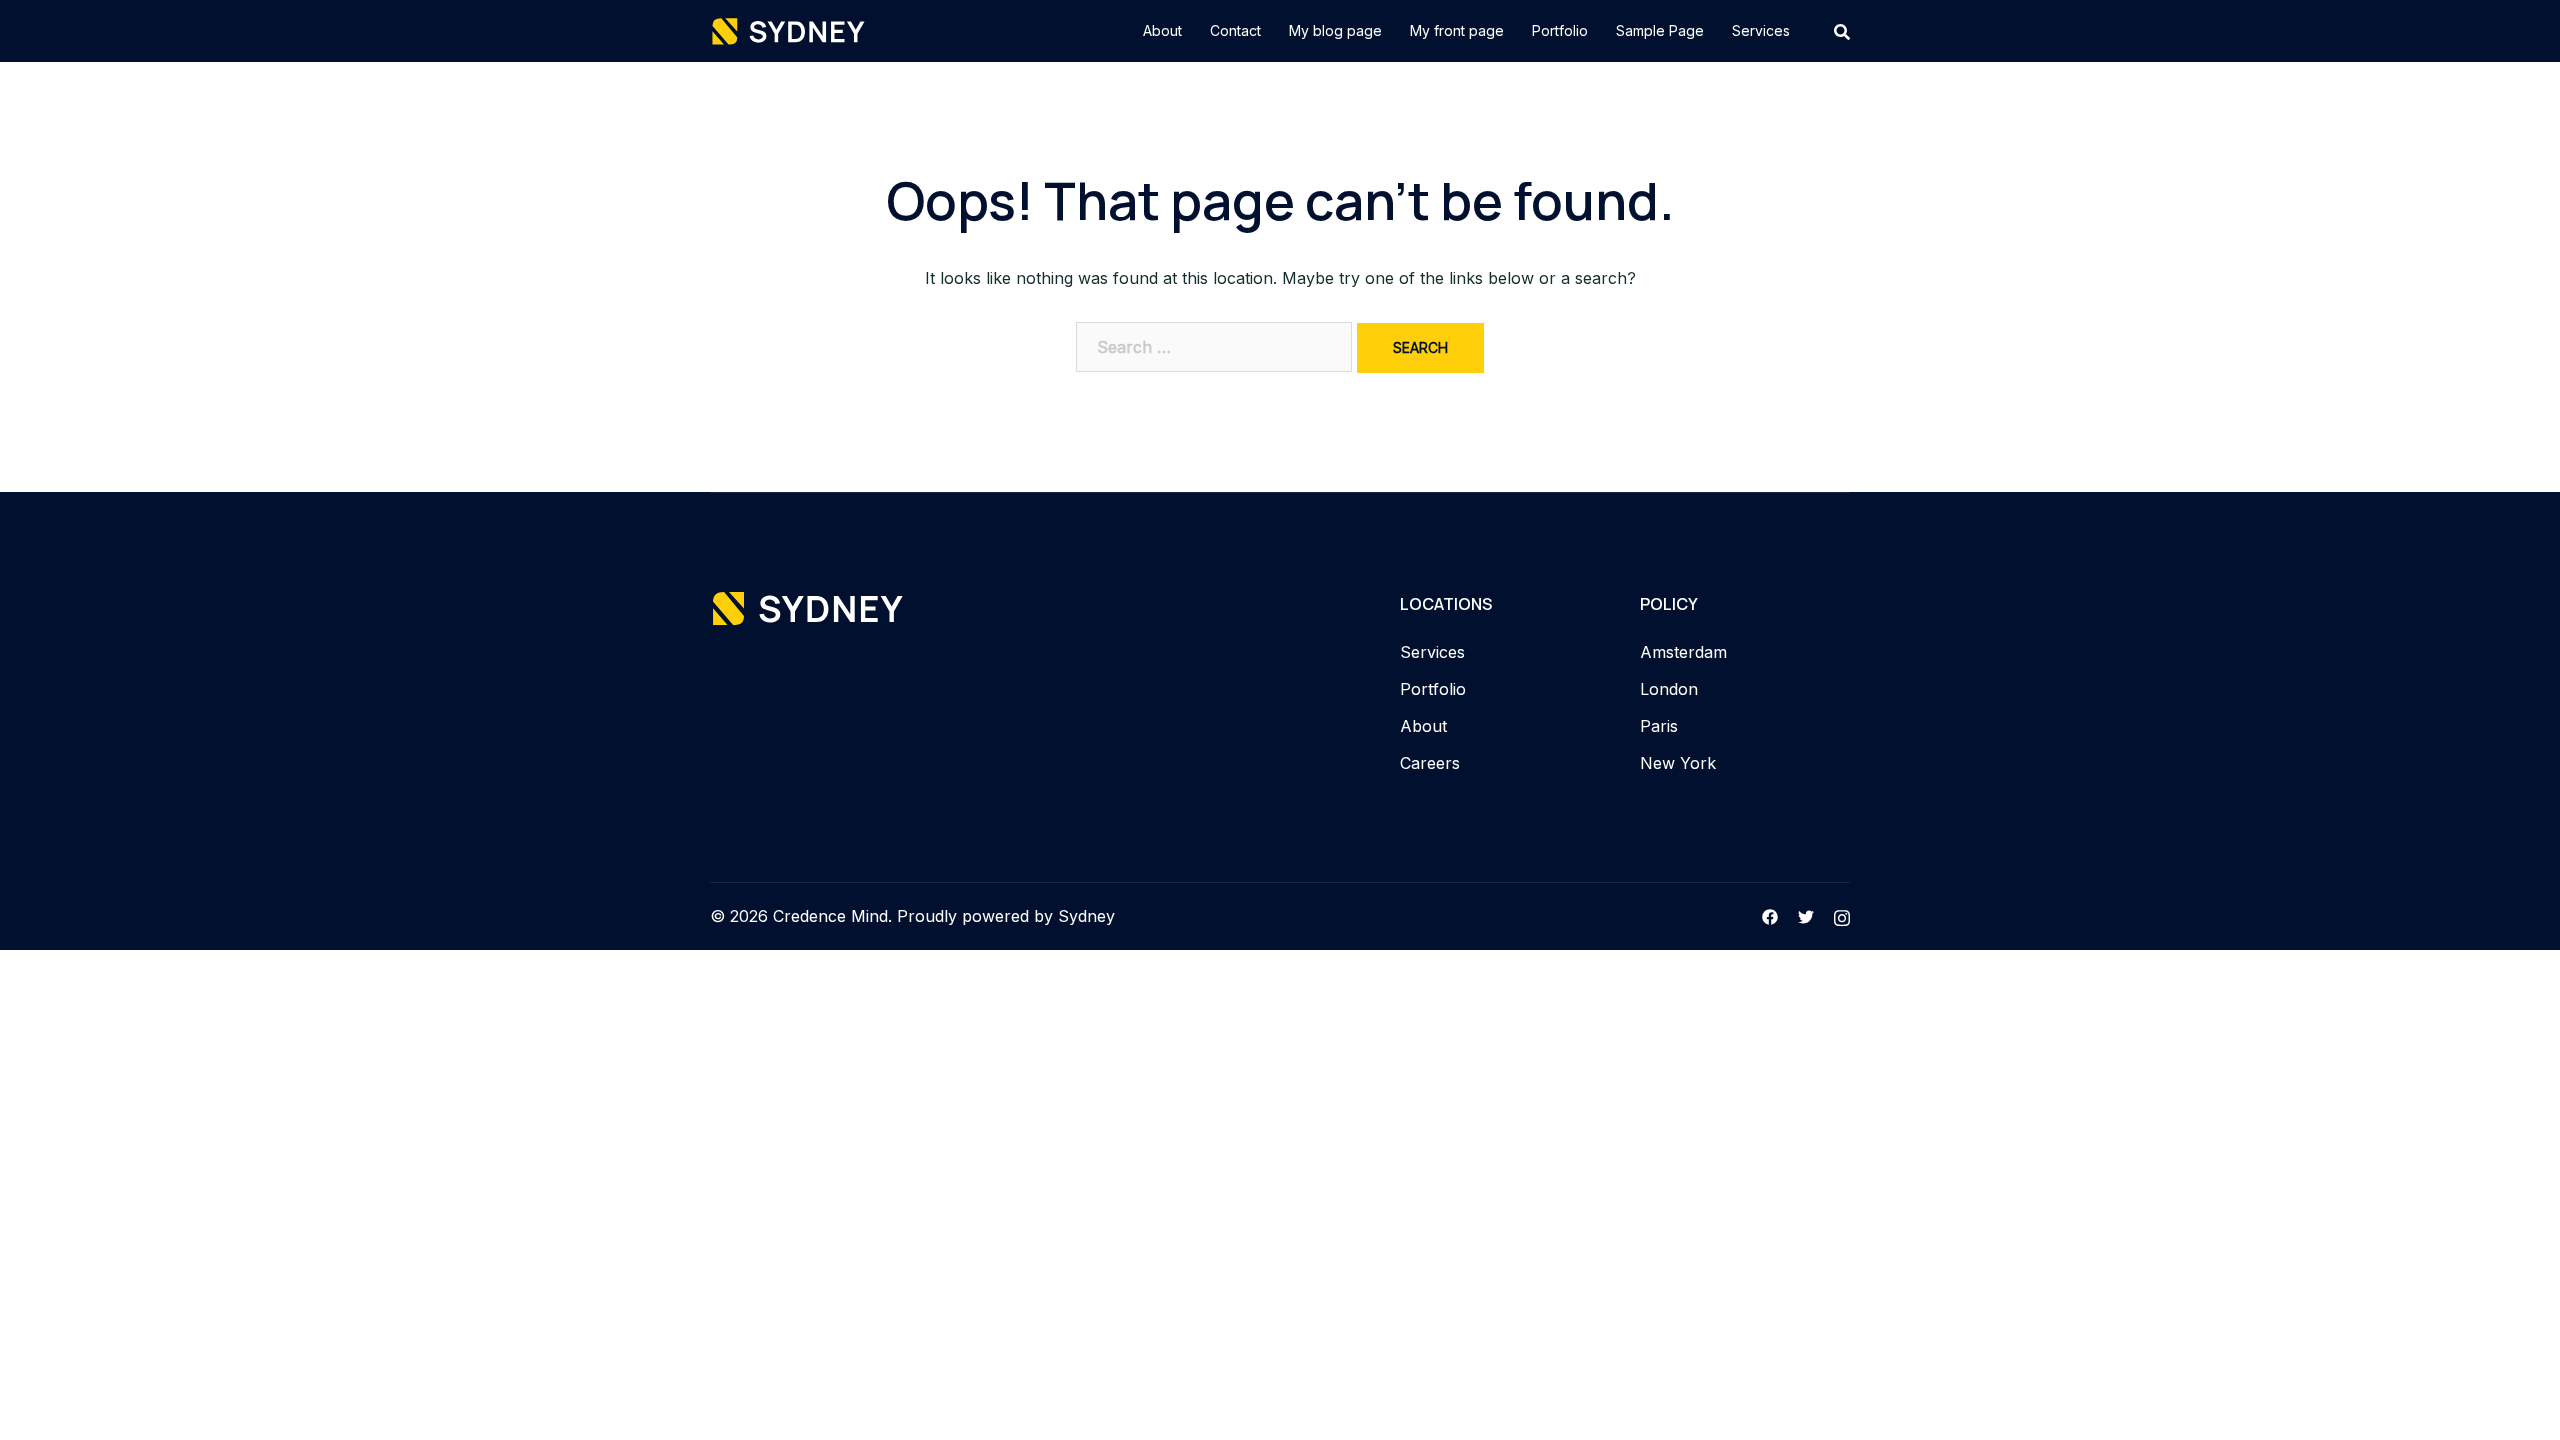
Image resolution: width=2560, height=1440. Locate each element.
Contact (1235, 30)
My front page (1457, 30)
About (1162, 30)
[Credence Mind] (789, 29)
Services (1761, 30)
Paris (1659, 726)
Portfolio (1560, 30)
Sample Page (1660, 30)
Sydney (1086, 916)
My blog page (1335, 30)
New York (1678, 763)
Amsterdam (1683, 652)
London (1669, 689)
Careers (1430, 763)
